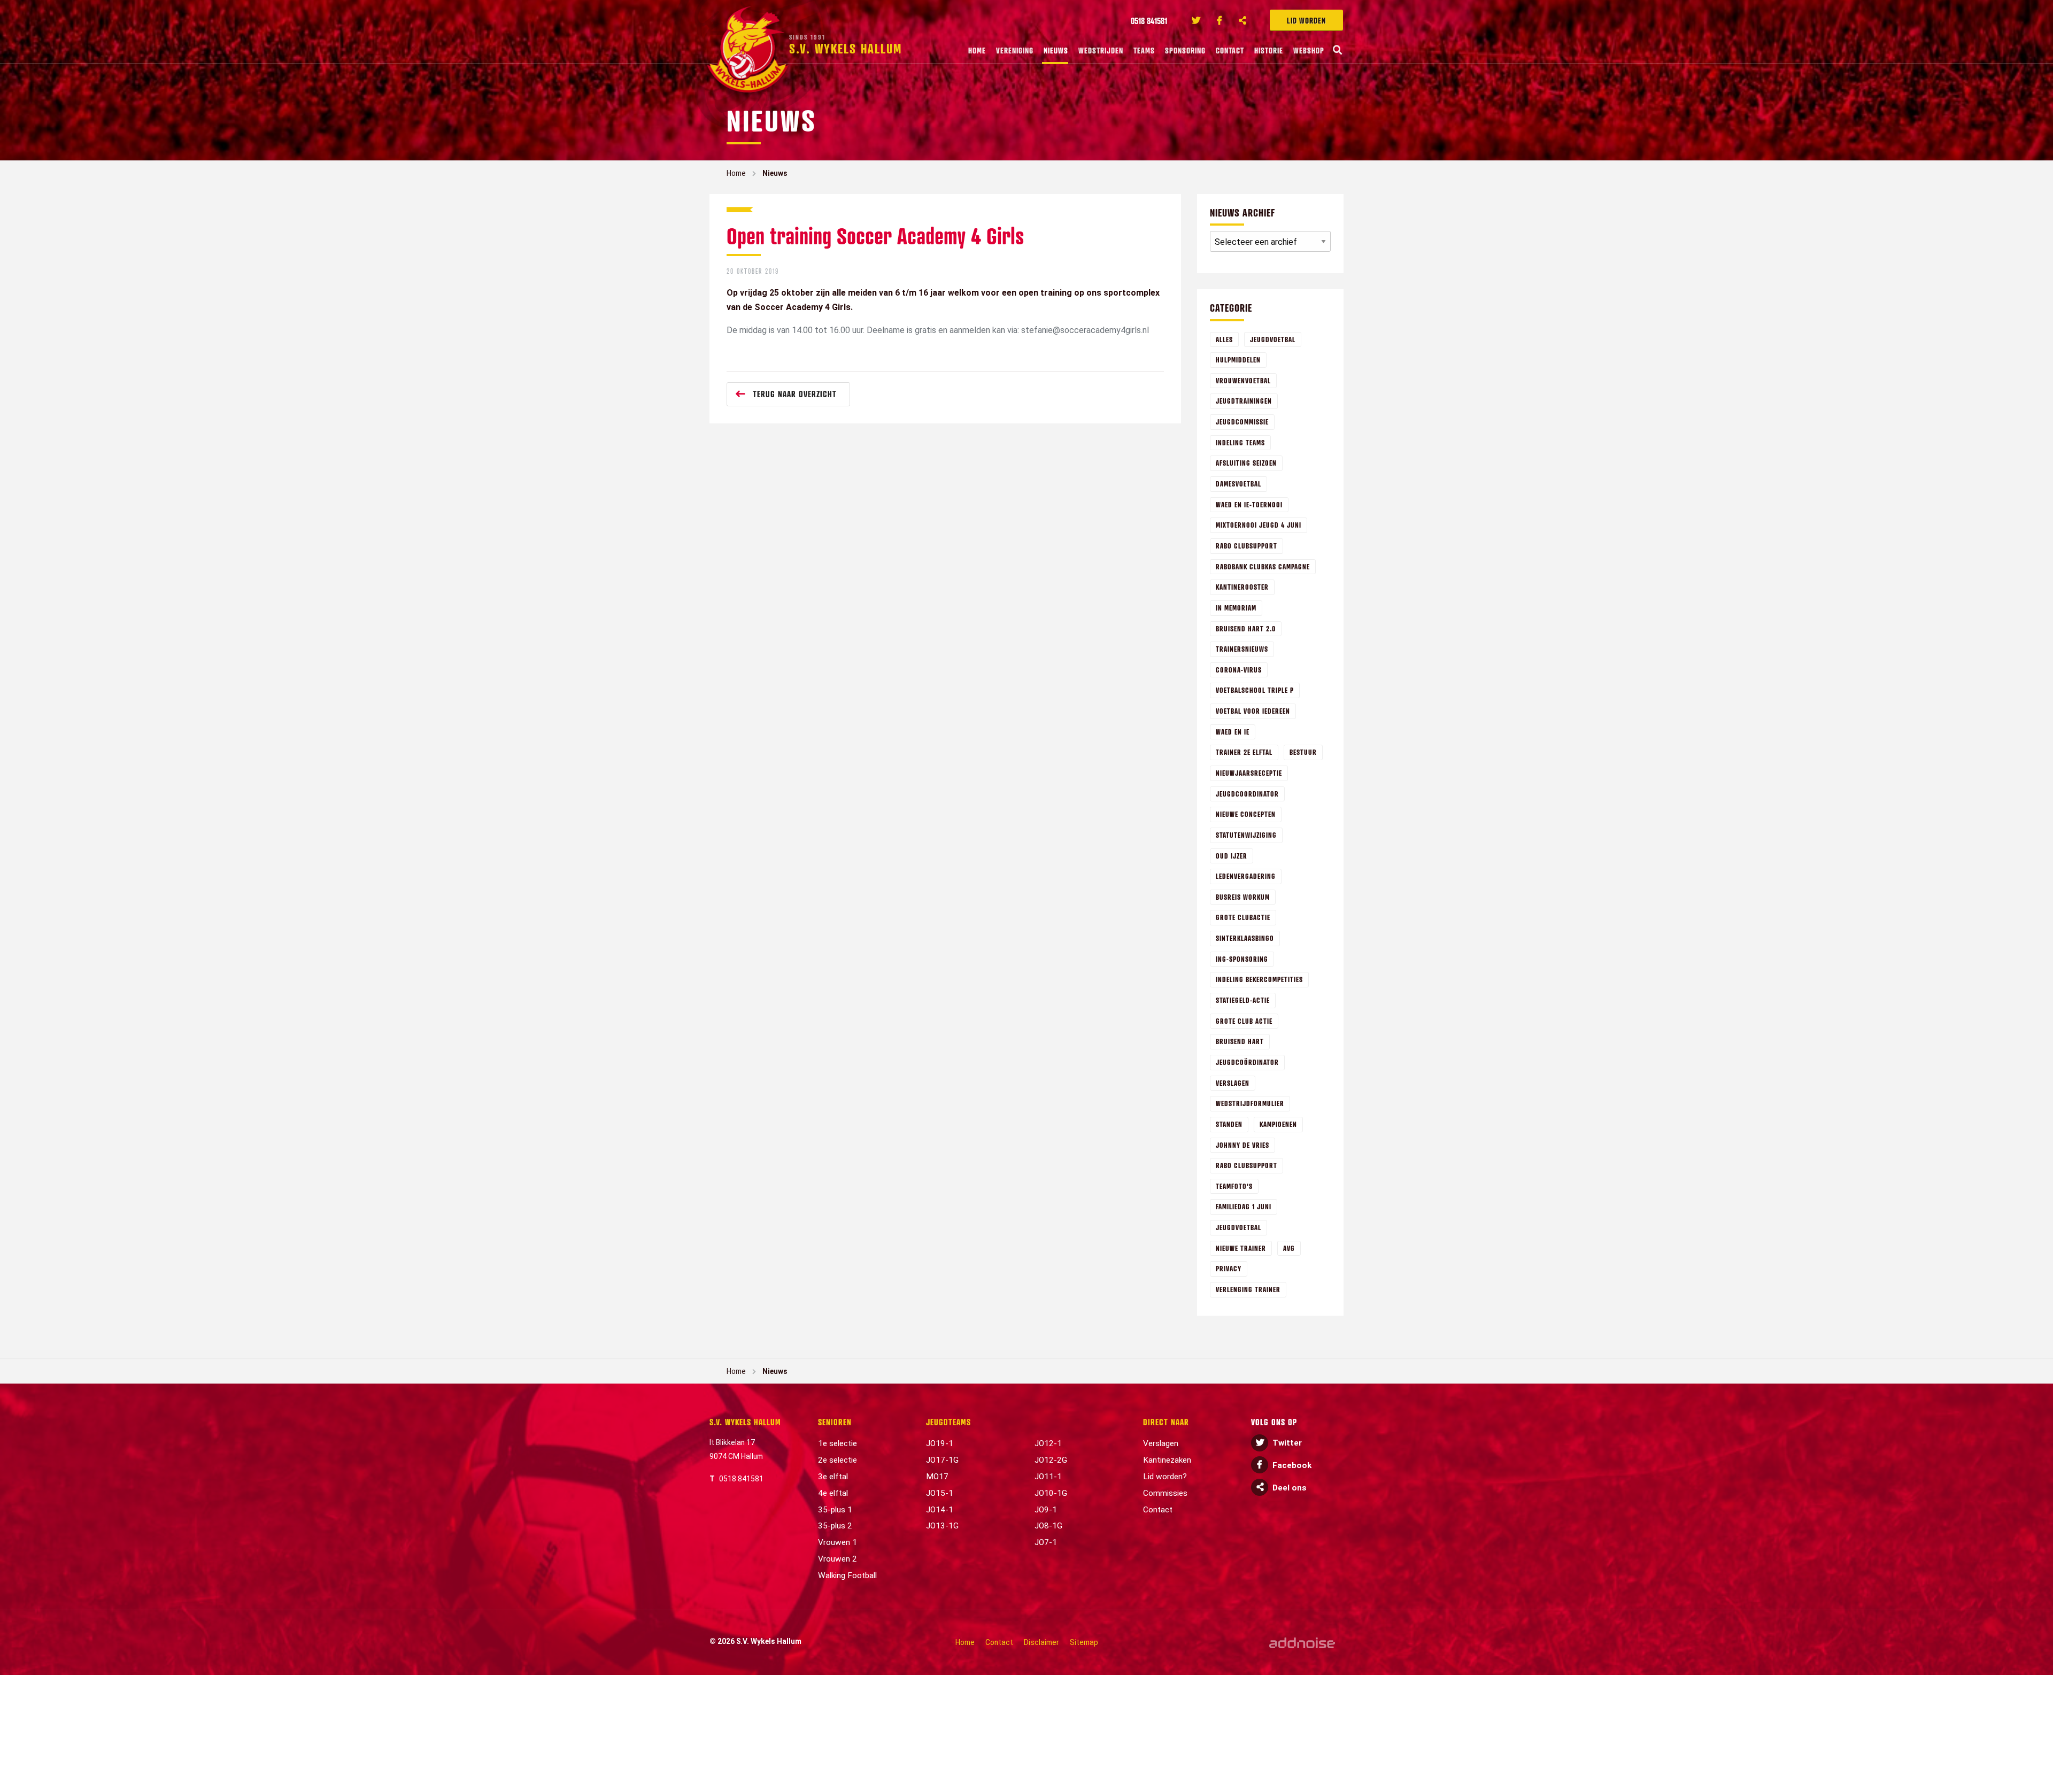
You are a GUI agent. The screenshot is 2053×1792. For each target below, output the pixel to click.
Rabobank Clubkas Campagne (1263, 566)
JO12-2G (1051, 1460)
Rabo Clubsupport (1247, 1165)
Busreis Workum (1243, 897)
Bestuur (1303, 752)
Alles (1224, 339)
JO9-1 (1046, 1510)
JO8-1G (1048, 1526)
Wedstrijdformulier (1250, 1103)
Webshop (1309, 50)
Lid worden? (1165, 1477)
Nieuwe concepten (1246, 814)
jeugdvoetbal (1238, 1227)
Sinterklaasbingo (1245, 938)
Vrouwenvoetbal (1243, 380)
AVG (1289, 1248)
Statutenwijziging (1246, 835)
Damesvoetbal (1238, 484)
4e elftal (833, 1493)
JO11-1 (1048, 1477)
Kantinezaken (1167, 1460)
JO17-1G (942, 1460)
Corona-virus (1239, 670)
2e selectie (838, 1460)
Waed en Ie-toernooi (1249, 504)
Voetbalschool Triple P (1255, 690)
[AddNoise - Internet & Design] (1302, 1643)
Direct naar (1166, 1422)
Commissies (1165, 1493)
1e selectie (838, 1443)
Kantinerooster (1242, 587)
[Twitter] (1196, 20)
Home (977, 50)
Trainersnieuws (1242, 649)
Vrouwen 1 (838, 1542)
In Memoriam (1236, 608)
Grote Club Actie (1244, 1021)
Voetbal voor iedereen (1253, 711)
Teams (1144, 50)
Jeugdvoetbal (1273, 339)
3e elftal (833, 1477)
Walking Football (847, 1575)
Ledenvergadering (1246, 876)
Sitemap (1084, 1642)
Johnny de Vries (1242, 1145)
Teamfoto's (1234, 1186)
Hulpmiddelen (1238, 360)
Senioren (835, 1422)
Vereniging (1015, 50)
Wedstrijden (1101, 50)
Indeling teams (1240, 442)
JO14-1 (940, 1510)
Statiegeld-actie (1243, 1000)
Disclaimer (1041, 1642)
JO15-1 (940, 1493)
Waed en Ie (1233, 732)
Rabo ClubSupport (1247, 546)
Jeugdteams (948, 1422)
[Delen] (1243, 20)
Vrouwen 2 (838, 1559)
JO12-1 (1048, 1443)
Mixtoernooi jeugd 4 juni (1259, 525)
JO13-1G (942, 1526)
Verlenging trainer (1248, 1289)
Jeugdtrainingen (1244, 401)
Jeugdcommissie (1242, 422)
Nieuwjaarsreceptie (1249, 773)
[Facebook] (1220, 20)
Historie (1269, 50)
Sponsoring (1185, 50)
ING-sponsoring (1242, 959)
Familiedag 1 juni (1244, 1206)
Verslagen (1233, 1083)
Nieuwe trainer (1241, 1248)
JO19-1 (940, 1443)
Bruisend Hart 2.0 (1246, 628)
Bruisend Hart (1240, 1041)
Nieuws (1056, 50)
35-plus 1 (835, 1510)
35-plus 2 (835, 1526)
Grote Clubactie (1243, 917)
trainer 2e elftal (1244, 752)
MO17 (937, 1477)
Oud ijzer (1232, 856)
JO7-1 (1046, 1542)
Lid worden (1306, 20)
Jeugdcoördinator (1247, 1062)
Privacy (1229, 1268)
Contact (1230, 50)
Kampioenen (1278, 1124)
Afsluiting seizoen (1246, 463)
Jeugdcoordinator (1247, 794)
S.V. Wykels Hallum (745, 1422)
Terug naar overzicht (795, 394)
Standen (1229, 1124)
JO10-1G (1051, 1493)
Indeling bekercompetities (1259, 979)
